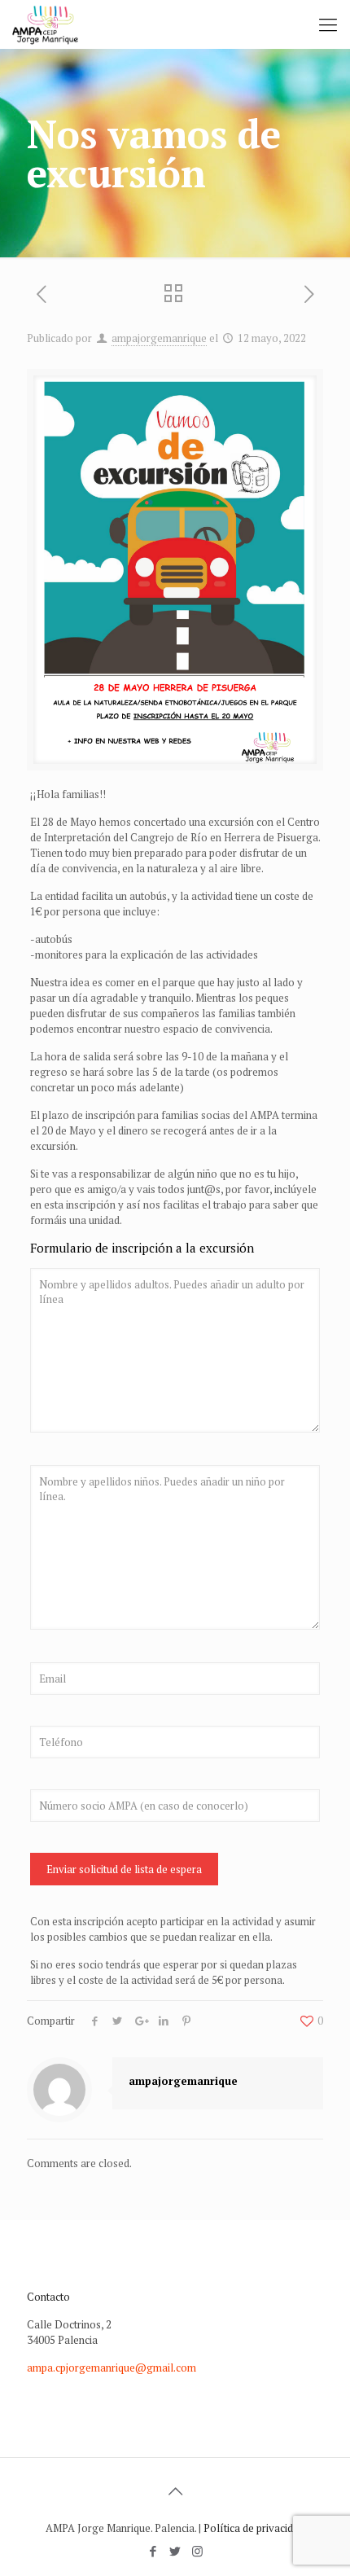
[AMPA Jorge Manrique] (45, 24)
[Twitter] (175, 2551)
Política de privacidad (254, 2528)
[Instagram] (197, 2551)
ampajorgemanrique (159, 338)
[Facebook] (153, 2551)
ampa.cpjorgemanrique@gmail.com (112, 2368)
